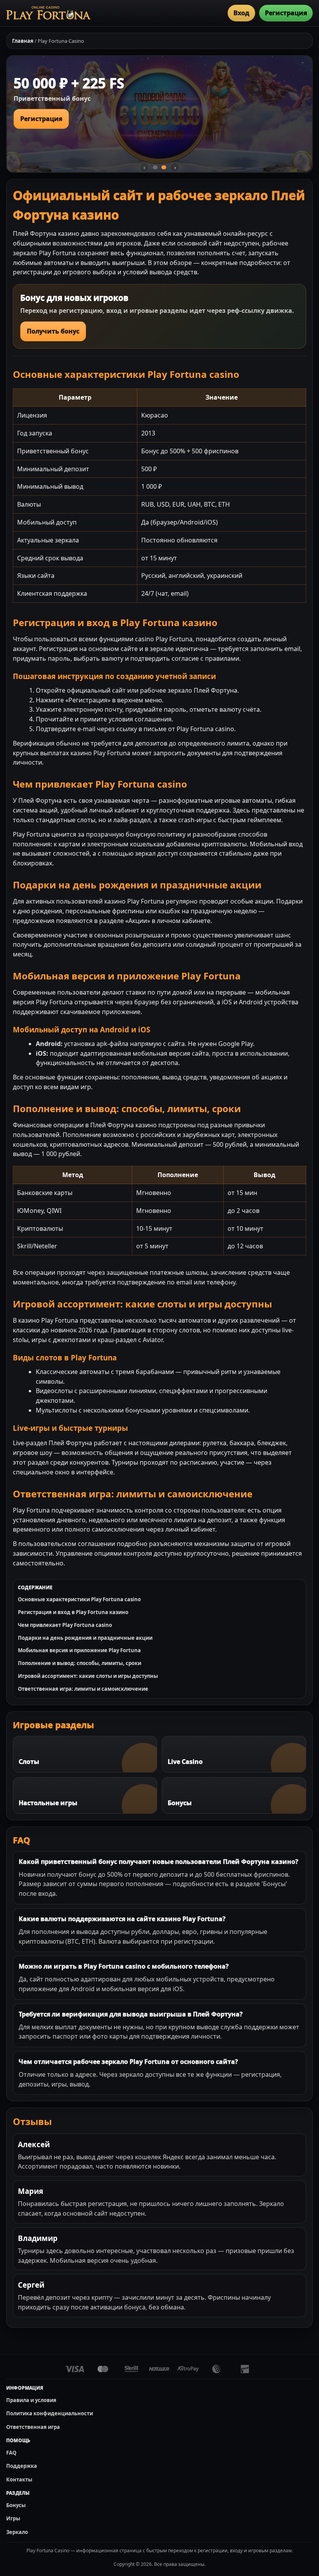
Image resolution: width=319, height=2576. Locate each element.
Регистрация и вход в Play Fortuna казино (73, 1612)
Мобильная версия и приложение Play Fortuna (79, 1650)
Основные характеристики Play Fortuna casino (79, 1599)
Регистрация (286, 13)
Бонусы (16, 2505)
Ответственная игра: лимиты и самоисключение (83, 1689)
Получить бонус (53, 331)
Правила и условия (31, 2400)
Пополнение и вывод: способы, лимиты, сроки (80, 1663)
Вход (241, 13)
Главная (23, 41)
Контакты (19, 2479)
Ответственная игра (33, 2427)
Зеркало (17, 2532)
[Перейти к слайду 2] (164, 167)
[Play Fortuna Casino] (48, 13)
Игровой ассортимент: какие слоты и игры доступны (88, 1676)
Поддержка (22, 2466)
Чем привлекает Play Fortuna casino (65, 1625)
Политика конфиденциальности (50, 2413)
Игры (13, 2518)
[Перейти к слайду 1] (155, 167)
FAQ (11, 2453)
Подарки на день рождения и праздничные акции (85, 1638)
